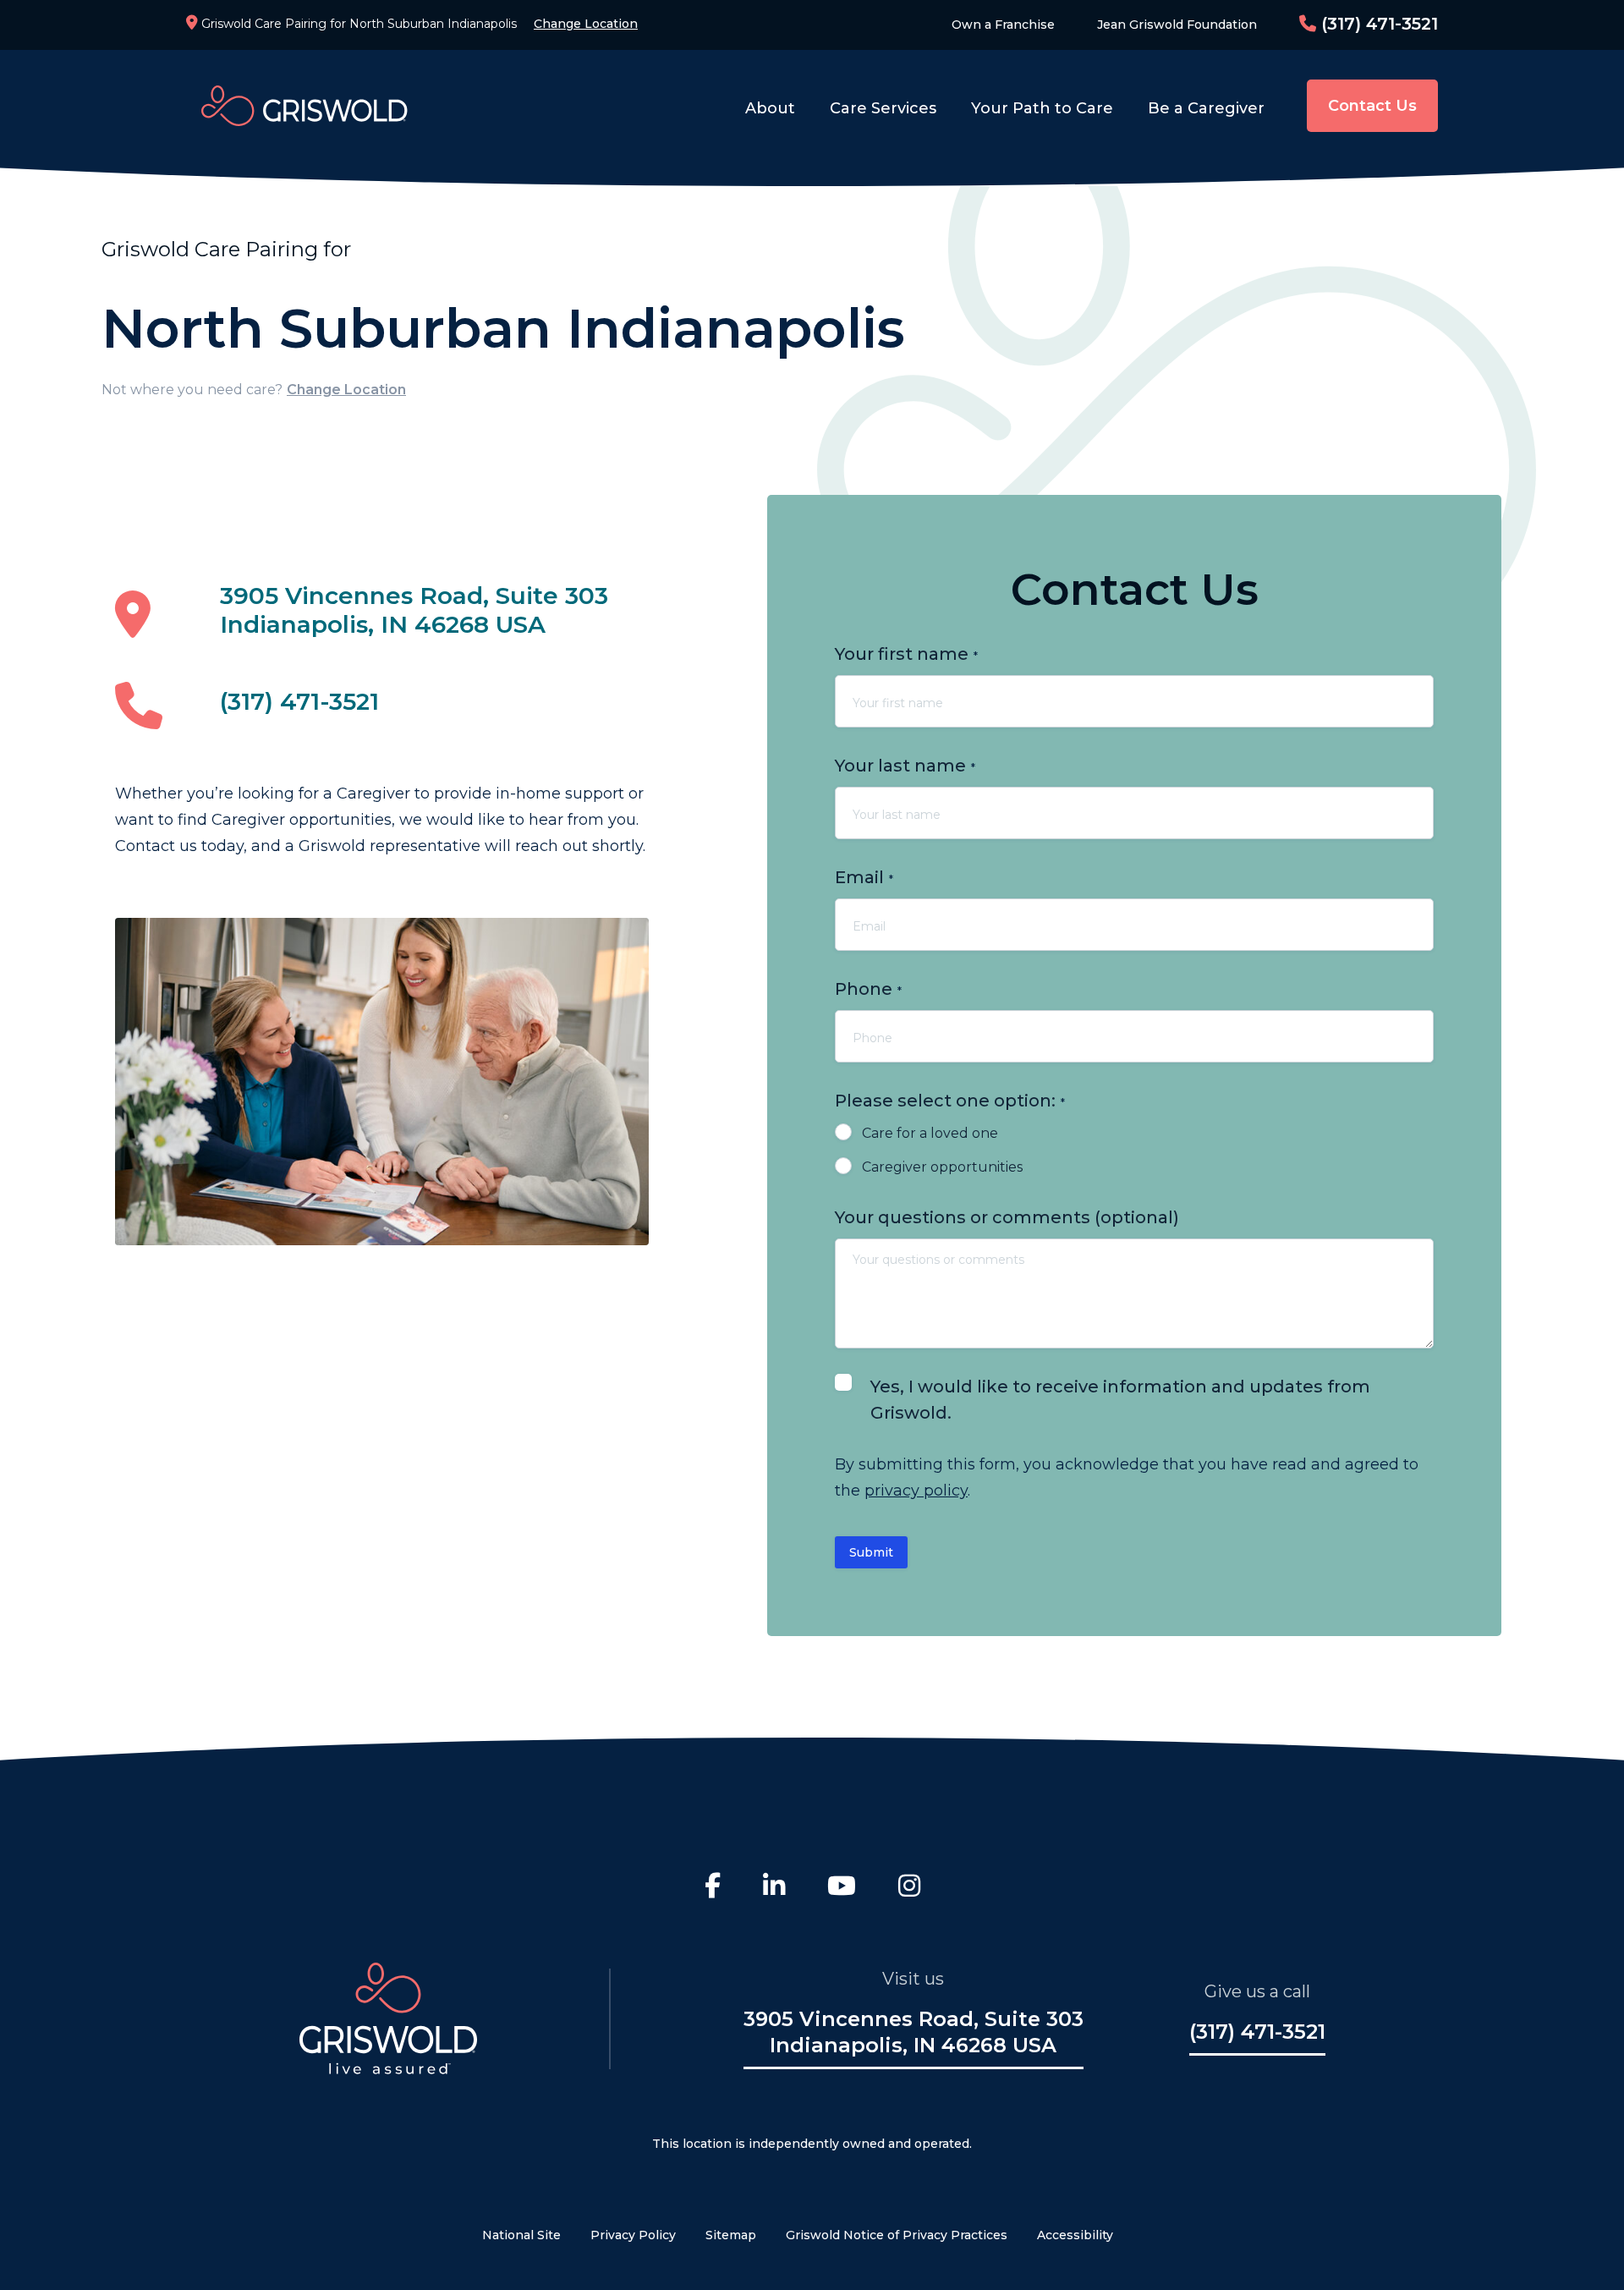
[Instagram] (909, 1888)
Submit (871, 1552)
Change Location (586, 24)
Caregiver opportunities (942, 1167)
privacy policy (916, 1491)
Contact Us (1372, 106)
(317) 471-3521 (1377, 24)
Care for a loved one (930, 1133)
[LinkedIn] (774, 1888)
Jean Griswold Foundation (1177, 25)
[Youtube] (842, 1888)
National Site (521, 2235)
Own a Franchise (1003, 25)
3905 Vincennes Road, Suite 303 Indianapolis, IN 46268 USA (414, 610)
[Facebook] (713, 1888)
